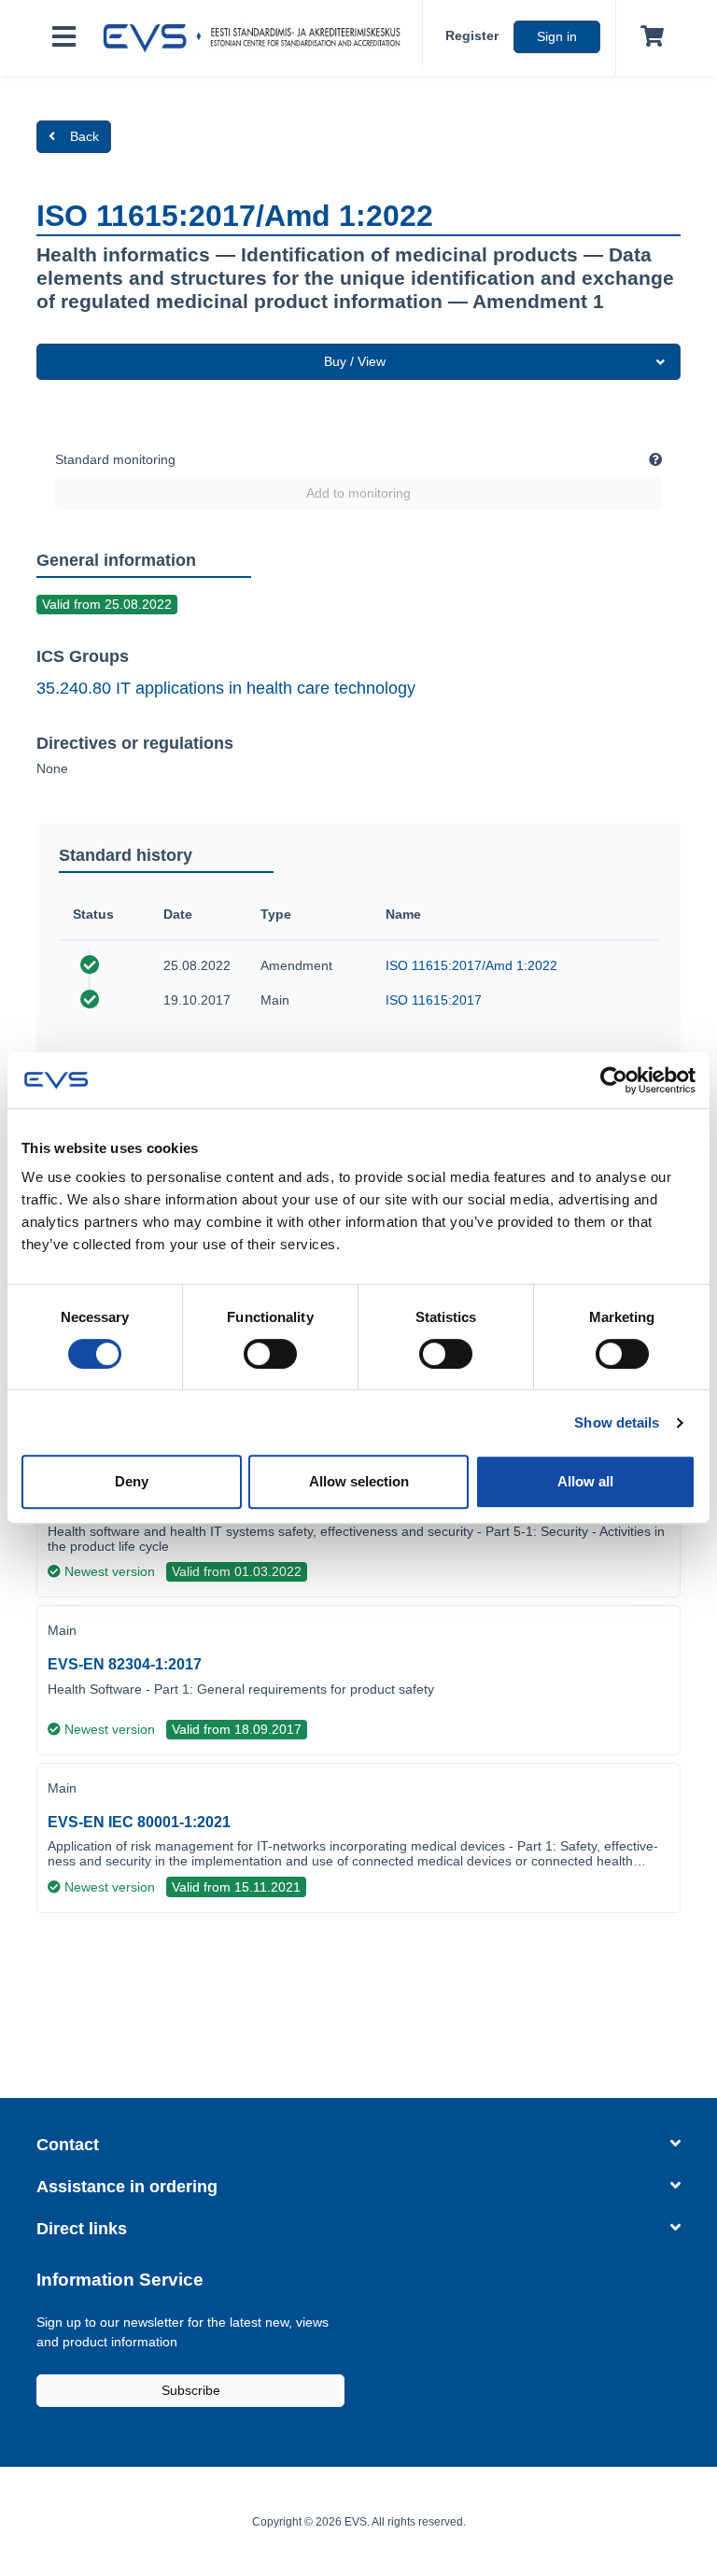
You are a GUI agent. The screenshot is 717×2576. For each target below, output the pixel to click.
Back (84, 136)
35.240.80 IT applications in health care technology (226, 688)
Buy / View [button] (355, 361)
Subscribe (191, 2390)
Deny (132, 1481)
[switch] (270, 1354)
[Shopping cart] (648, 37)
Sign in (557, 36)
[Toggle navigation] (64, 38)
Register (472, 35)
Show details (617, 1422)
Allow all (585, 1481)
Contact (68, 2145)
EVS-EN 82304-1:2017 (125, 1664)
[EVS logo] (257, 38)
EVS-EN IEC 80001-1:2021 (139, 1822)
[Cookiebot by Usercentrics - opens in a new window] (614, 1080)
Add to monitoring (358, 493)
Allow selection (359, 1481)
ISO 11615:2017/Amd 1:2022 (471, 965)
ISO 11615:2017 (434, 1000)
